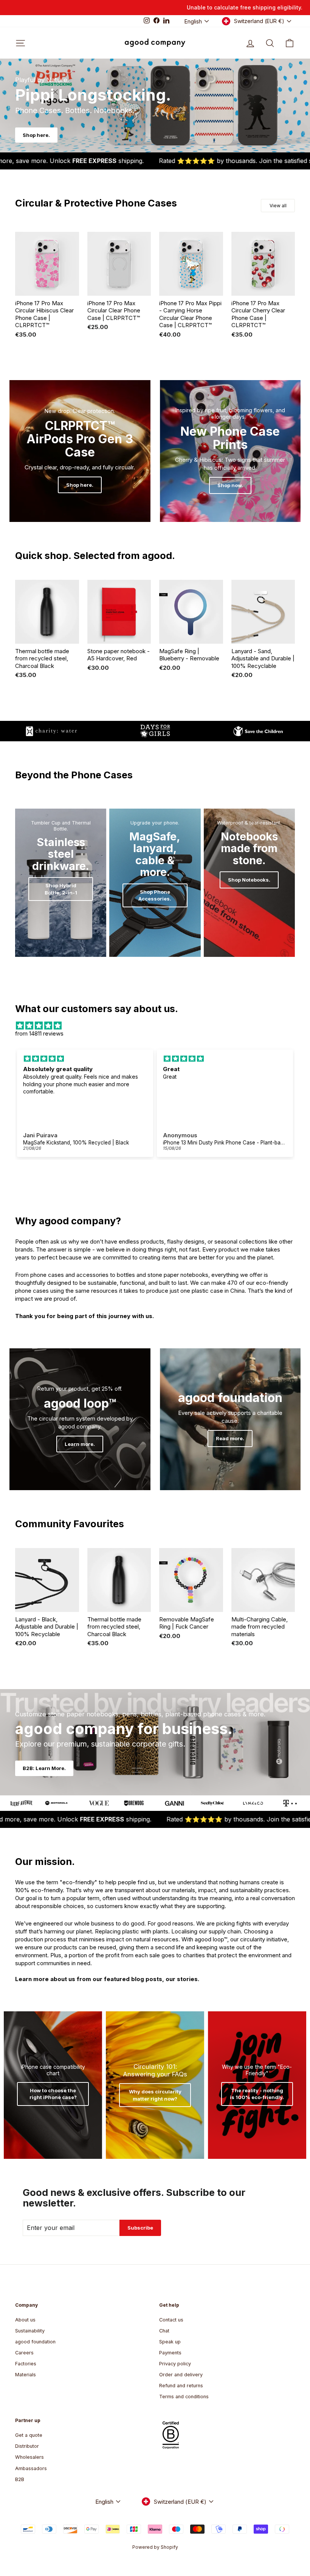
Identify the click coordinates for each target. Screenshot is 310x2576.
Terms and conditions (184, 2397)
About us (25, 2320)
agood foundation (35, 2342)
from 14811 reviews (39, 1033)
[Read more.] (230, 1419)
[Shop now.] (230, 451)
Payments (170, 2353)
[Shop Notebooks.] (249, 883)
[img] (155, 1026)
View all (278, 206)
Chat (164, 2331)
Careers (24, 2353)
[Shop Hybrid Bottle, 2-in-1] (61, 883)
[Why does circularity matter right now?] (155, 2085)
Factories (26, 2364)
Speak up (170, 2342)
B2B (20, 2479)
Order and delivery (181, 2375)
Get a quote (29, 2435)
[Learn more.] (80, 1419)
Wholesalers (29, 2457)
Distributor (27, 2446)
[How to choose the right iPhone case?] (53, 2085)
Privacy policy (175, 2364)
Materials (26, 2375)
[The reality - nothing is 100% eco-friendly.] (257, 2085)
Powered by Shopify (155, 2547)
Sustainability (30, 2331)
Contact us (171, 2320)
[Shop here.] (80, 451)
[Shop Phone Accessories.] (155, 883)
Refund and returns (181, 2386)
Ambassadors (31, 2468)
